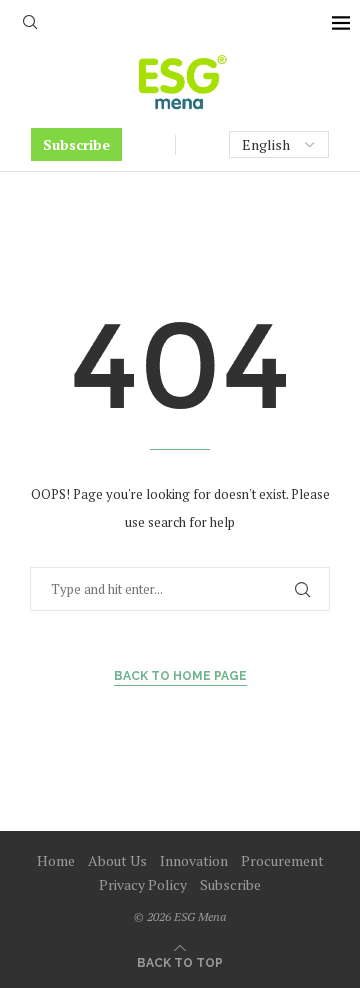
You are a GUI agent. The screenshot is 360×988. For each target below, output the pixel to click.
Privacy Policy (143, 884)
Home (56, 860)
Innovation (194, 860)
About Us (117, 860)
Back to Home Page (180, 676)
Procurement (282, 860)
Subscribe (76, 144)
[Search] (30, 24)
